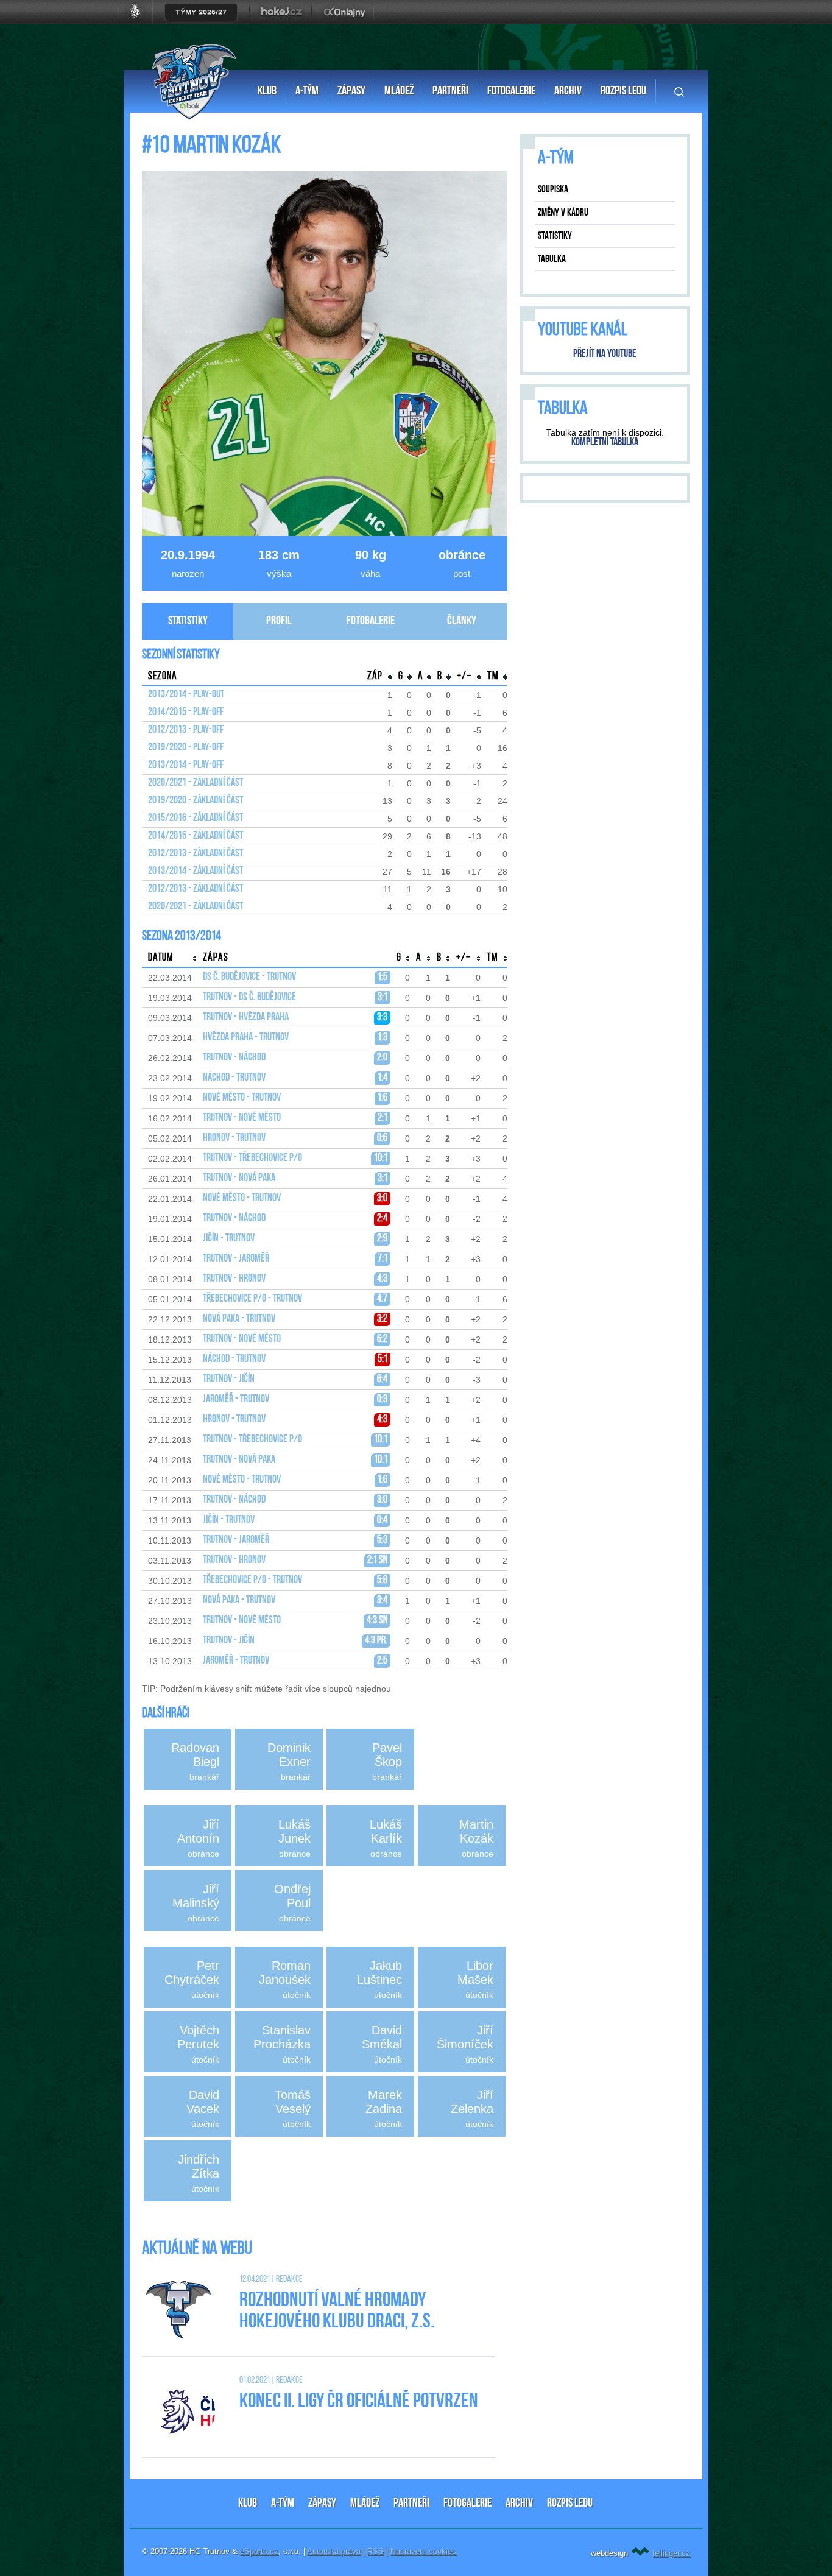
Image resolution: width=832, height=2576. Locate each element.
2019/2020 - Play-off (186, 748)
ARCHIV (519, 2504)
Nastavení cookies (423, 2551)
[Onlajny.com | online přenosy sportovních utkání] (347, 21)
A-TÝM (283, 2504)
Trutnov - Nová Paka (239, 1179)
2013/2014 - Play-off (186, 766)
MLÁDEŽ (365, 2504)
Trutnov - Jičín (229, 1380)
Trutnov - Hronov (234, 1279)
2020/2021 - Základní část (196, 783)
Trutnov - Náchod (234, 1058)
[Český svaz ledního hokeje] (140, 21)
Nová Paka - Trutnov (239, 1319)
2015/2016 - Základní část (196, 819)
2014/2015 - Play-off (186, 713)
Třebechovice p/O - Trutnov (252, 1299)
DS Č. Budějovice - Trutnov (249, 978)
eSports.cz (259, 2551)
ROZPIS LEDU (570, 2504)
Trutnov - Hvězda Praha (246, 1018)
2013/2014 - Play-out (186, 695)
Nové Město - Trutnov (242, 1098)
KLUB (248, 2504)
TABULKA (552, 259)
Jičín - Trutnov (229, 1239)
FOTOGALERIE (467, 2504)
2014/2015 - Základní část (196, 836)
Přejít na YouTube (605, 355)
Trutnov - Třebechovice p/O (252, 1159)
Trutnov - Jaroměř (236, 1259)
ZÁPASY (322, 2504)
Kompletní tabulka (605, 443)
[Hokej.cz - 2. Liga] (281, 21)
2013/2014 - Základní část (196, 872)
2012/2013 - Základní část (196, 854)
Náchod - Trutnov (234, 1078)
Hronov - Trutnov (234, 1138)
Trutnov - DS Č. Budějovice (249, 998)
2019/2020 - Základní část (196, 801)
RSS (375, 2551)
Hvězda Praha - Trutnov (246, 1038)
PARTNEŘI (411, 2504)
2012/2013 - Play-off (186, 730)
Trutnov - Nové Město (242, 1118)
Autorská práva (334, 2551)
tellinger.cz (671, 2553)
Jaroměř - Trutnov (236, 1400)
